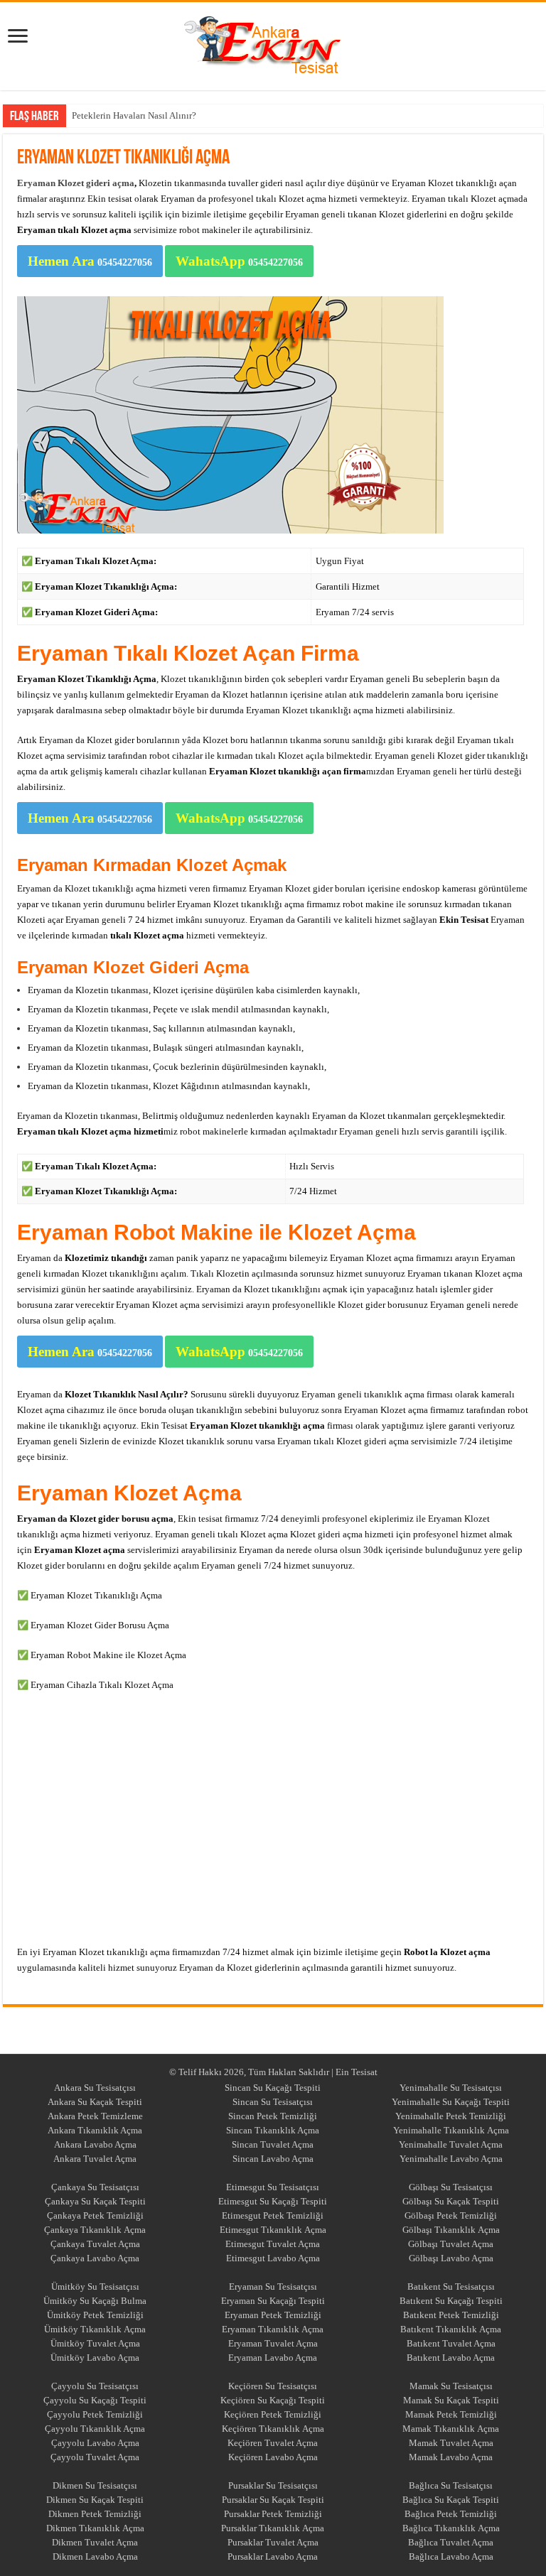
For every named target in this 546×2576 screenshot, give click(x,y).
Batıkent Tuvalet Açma (451, 2343)
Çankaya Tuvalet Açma (95, 2244)
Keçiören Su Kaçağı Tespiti (273, 2400)
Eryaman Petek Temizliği (273, 2315)
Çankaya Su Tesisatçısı (95, 2187)
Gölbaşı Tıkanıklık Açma (451, 2230)
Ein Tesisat (357, 2072)
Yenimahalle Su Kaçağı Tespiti (451, 2102)
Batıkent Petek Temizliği (451, 2315)
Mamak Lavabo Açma (451, 2457)
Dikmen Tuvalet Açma (95, 2542)
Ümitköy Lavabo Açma (95, 2358)
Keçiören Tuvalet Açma (273, 2443)
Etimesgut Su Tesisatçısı (273, 2187)
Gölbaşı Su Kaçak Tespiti (451, 2201)
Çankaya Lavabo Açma (95, 2258)
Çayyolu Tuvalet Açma (95, 2457)
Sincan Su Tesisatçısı (273, 2102)
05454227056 (90, 261)
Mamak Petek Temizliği (451, 2414)
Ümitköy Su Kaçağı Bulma (95, 2301)
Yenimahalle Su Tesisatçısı (451, 2088)
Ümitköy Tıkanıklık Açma (95, 2329)
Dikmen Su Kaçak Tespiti (95, 2500)
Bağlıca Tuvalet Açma (451, 2542)
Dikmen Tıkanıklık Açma (95, 2528)
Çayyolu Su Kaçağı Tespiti (95, 2400)
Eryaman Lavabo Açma (273, 2358)
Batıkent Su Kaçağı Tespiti (451, 2301)
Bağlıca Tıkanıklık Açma (451, 2528)
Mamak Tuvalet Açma (451, 2443)
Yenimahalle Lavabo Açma (451, 2159)
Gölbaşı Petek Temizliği (451, 2215)
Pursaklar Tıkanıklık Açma (273, 2528)
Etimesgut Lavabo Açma (273, 2258)
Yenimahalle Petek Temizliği (451, 2116)
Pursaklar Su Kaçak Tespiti (273, 2500)
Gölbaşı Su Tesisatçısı (451, 2187)
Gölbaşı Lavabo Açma (451, 2258)
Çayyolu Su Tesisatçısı (95, 2386)
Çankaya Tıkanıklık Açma (95, 2230)
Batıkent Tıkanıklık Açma (451, 2329)
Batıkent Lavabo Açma (451, 2358)
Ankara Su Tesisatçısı (95, 2088)
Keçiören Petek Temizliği (273, 2414)
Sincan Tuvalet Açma (273, 2144)
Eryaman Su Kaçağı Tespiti (273, 2301)
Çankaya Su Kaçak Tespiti (95, 2201)
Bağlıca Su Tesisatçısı (451, 2485)
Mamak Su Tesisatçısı (451, 2386)
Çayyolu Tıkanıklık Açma (95, 2429)
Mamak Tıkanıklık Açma (451, 2429)
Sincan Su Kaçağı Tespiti (273, 2088)
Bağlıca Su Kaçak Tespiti (451, 2500)
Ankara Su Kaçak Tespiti (95, 2102)
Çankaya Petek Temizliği (95, 2215)
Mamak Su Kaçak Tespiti (451, 2400)
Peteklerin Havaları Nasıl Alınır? (134, 115)
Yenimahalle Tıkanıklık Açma (451, 2130)
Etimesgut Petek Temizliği (273, 2215)
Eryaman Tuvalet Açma (273, 2343)
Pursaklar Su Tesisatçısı (273, 2485)
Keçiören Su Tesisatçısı (273, 2386)
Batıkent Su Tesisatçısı (451, 2287)
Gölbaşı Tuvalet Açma (451, 2244)
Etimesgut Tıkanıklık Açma (273, 2230)
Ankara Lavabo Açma (95, 2144)
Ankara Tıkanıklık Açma (95, 2130)
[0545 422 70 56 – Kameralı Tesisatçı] (273, 43)
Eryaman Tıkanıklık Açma (273, 2329)
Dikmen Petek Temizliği (95, 2514)
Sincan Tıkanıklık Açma (273, 2130)
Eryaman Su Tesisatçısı (273, 2287)
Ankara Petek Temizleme (95, 2116)
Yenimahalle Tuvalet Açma (451, 2144)
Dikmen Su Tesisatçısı (95, 2485)
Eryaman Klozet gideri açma (76, 183)
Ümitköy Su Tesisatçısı (95, 2287)
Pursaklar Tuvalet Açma (273, 2542)
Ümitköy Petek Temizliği (95, 2315)
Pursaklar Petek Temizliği (273, 2514)
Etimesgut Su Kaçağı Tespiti (273, 2201)
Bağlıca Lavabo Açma (451, 2556)
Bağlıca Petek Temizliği (451, 2514)
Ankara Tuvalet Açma (95, 2159)
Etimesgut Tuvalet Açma (273, 2244)
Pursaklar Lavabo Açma (273, 2556)
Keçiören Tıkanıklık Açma (273, 2429)
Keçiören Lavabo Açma (273, 2457)
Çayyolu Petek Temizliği (95, 2414)
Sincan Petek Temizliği (273, 2116)
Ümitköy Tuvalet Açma (95, 2343)
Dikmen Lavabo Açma (95, 2556)
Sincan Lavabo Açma (273, 2159)
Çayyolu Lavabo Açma (95, 2443)
